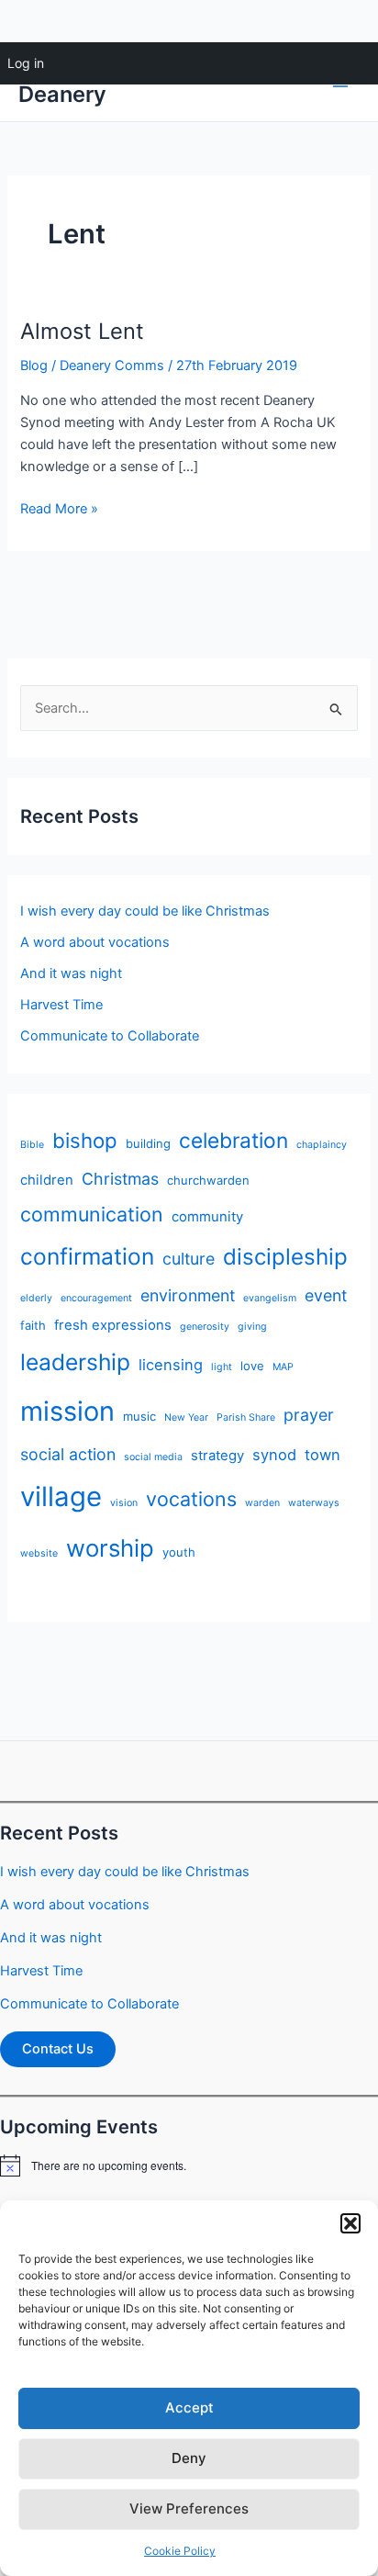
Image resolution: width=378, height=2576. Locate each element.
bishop (85, 1140)
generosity (205, 1327)
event (326, 1295)
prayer (309, 1415)
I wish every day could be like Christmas (145, 911)
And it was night (71, 973)
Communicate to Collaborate (110, 1036)
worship (110, 1548)
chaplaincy (322, 1145)
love (252, 1366)
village (61, 1496)
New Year (186, 1417)
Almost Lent (82, 331)
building (148, 1143)
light (222, 1367)
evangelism (270, 1298)
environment (188, 1295)
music (139, 1416)
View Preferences (189, 2509)
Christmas (120, 1179)
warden (262, 1503)
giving (252, 1327)
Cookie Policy (180, 2551)
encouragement (96, 1298)
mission (67, 1411)
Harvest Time (61, 1005)
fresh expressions (113, 1325)
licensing (171, 1365)
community (207, 1217)
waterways (314, 1503)
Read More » (59, 510)
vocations (191, 1499)
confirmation (87, 1256)
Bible (32, 1145)
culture (189, 1259)
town (322, 1455)
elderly (36, 1298)
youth (179, 1552)
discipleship (285, 1257)
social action (68, 1454)
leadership (75, 1362)
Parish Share (246, 1417)
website (39, 1553)
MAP (283, 1367)
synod (274, 1455)
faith (33, 1325)
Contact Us (58, 2049)
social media (153, 1457)
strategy (217, 1456)
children (47, 1180)
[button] (350, 2223)
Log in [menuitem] (26, 63)
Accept (189, 2407)
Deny (189, 2458)
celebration (233, 1141)
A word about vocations (95, 942)
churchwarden (208, 1180)
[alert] (189, 2165)
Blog (34, 366)
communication (92, 1214)
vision (124, 1503)
